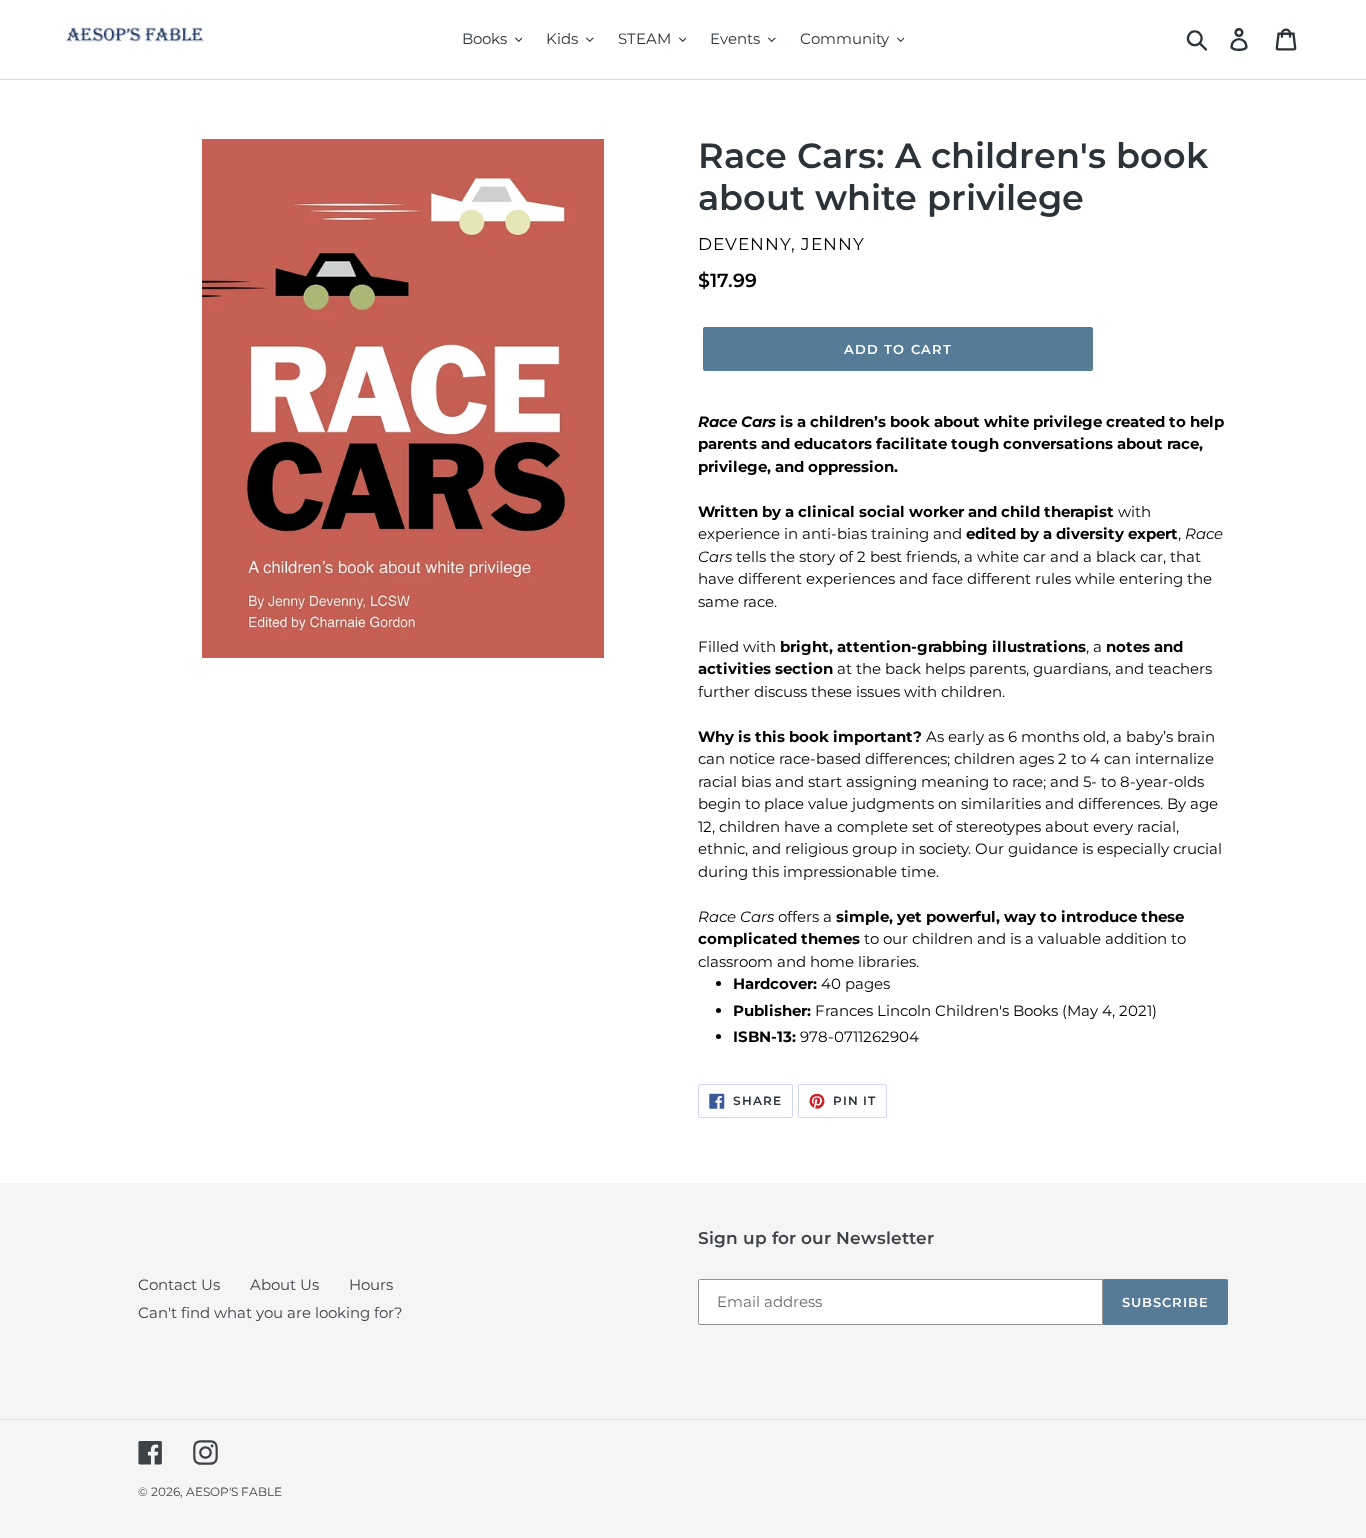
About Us (284, 1284)
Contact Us (179, 1284)
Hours (371, 1284)
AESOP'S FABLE (234, 1491)
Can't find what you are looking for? (270, 1312)
